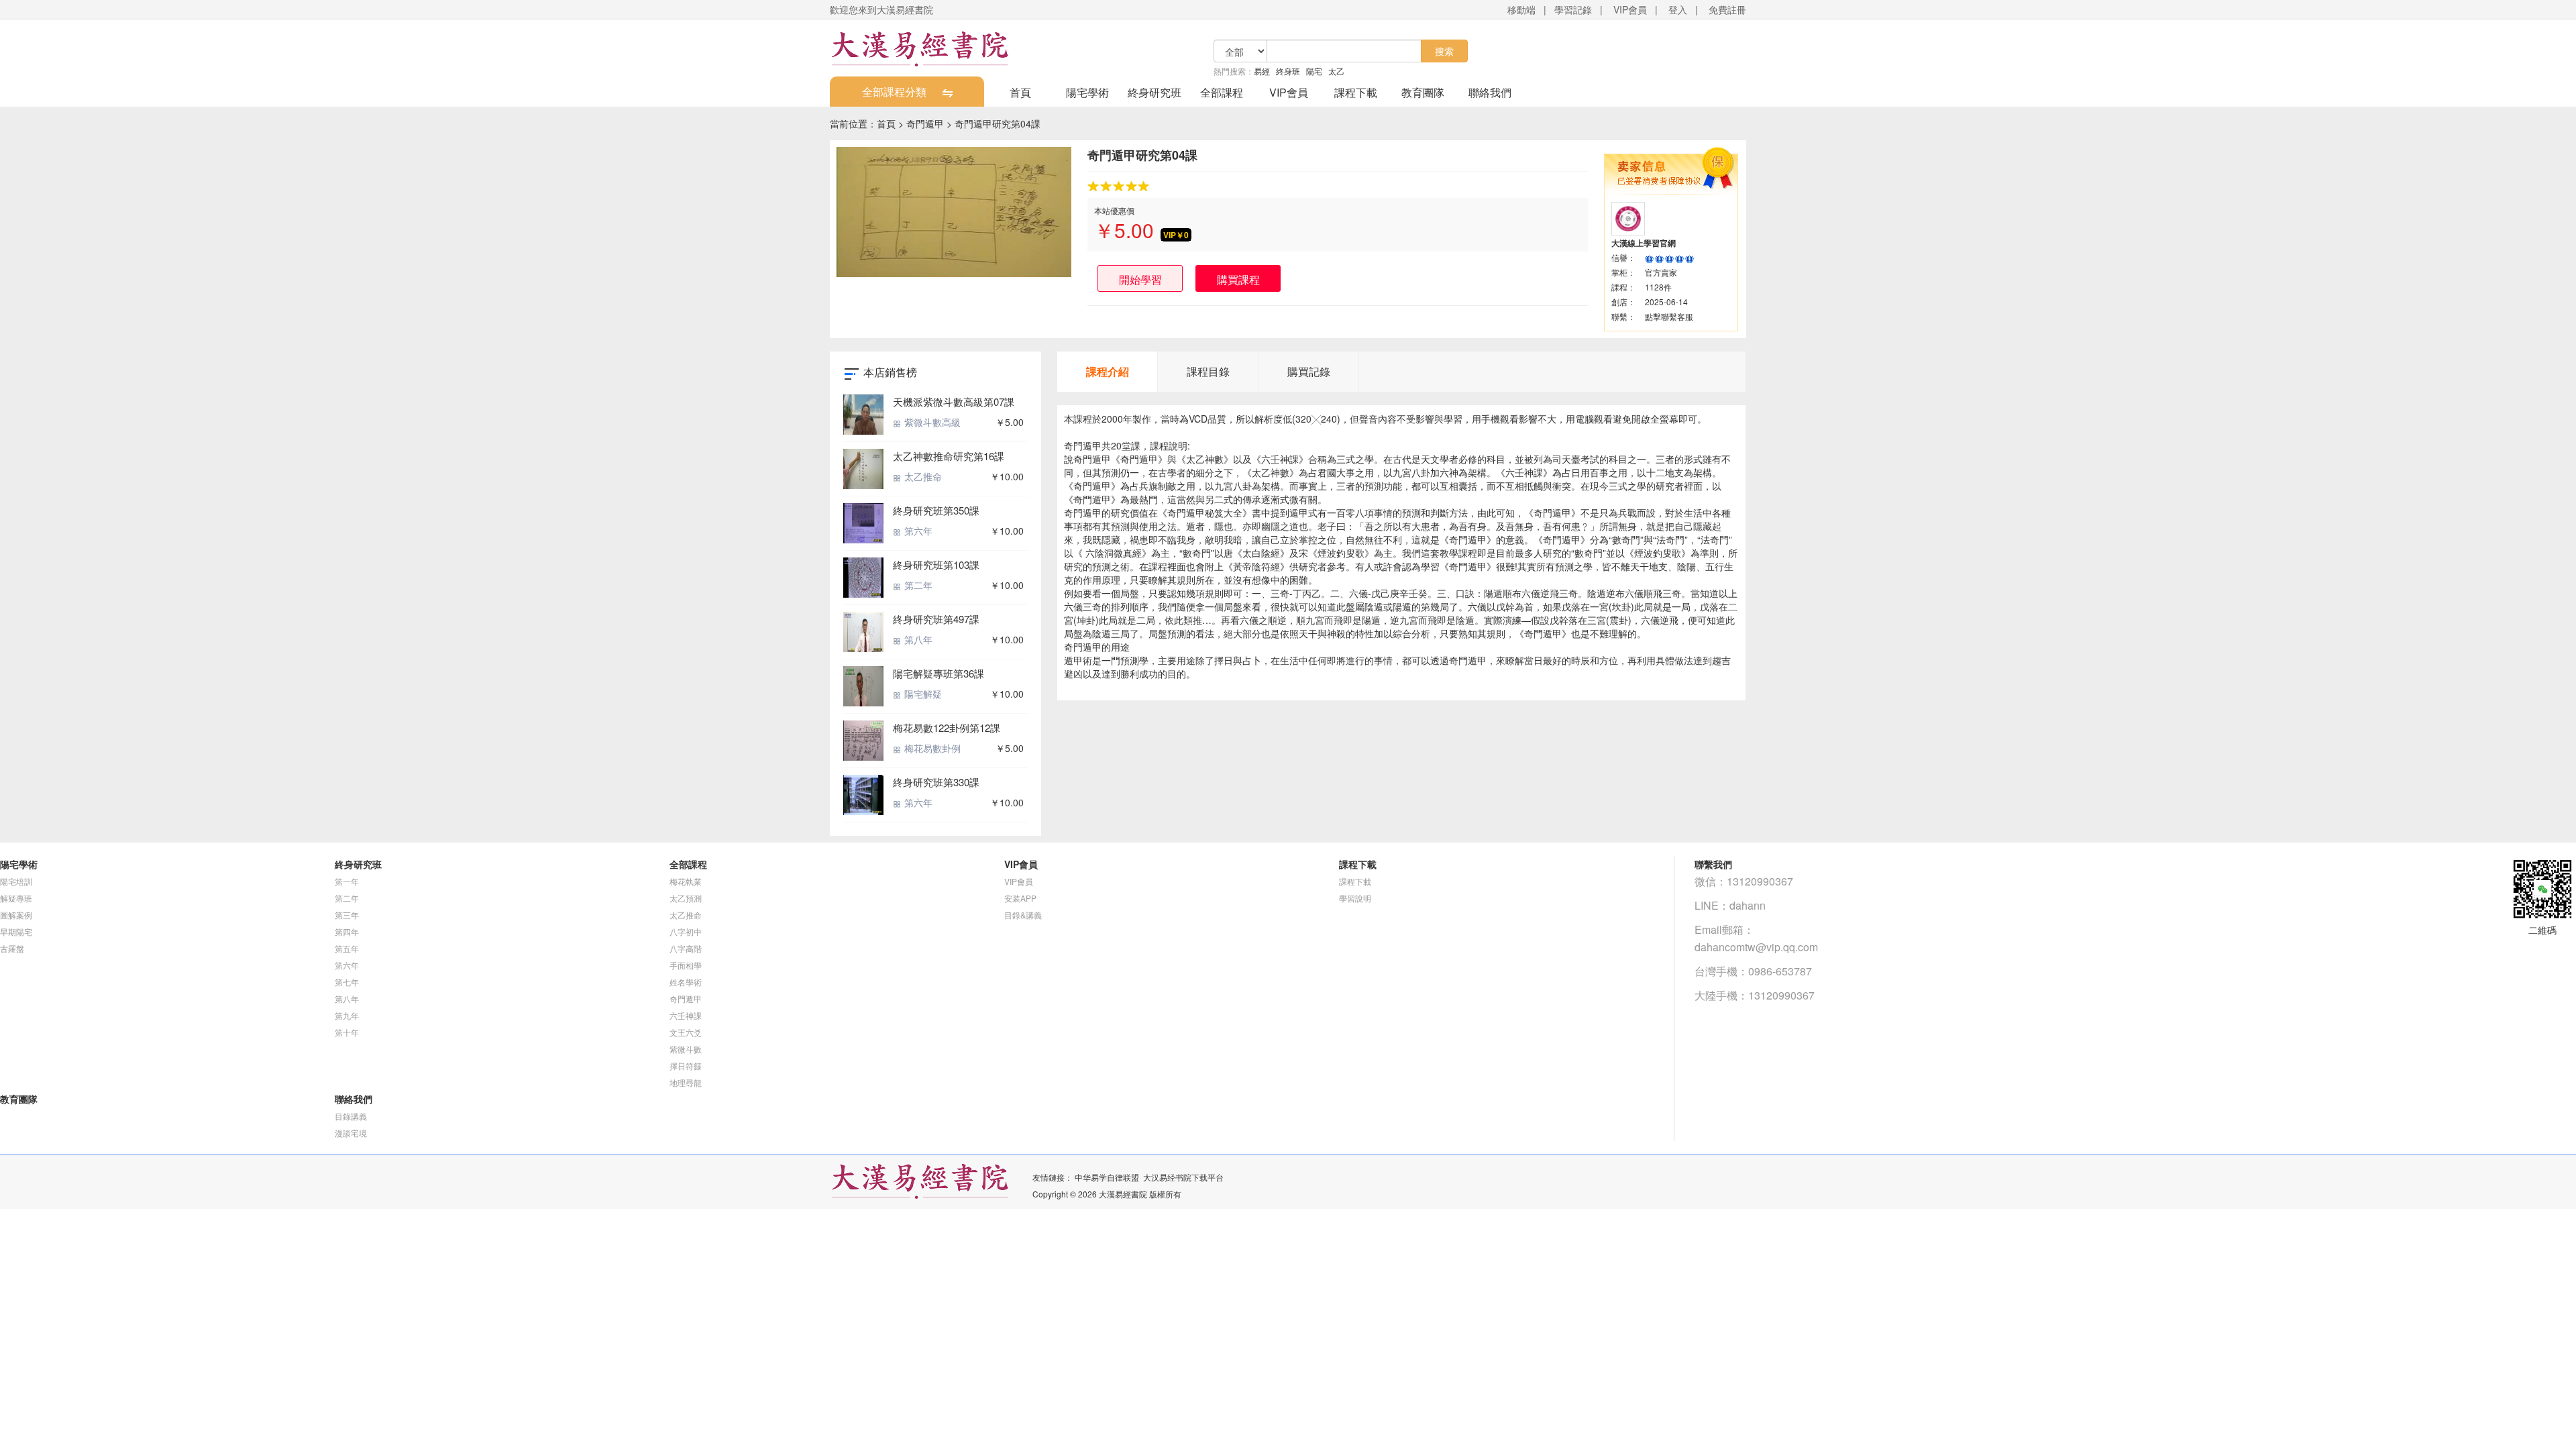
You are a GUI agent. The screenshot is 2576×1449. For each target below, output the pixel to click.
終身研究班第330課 (936, 782)
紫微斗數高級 (931, 422)
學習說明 (1355, 898)
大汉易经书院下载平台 (1183, 1177)
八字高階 (686, 948)
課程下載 (1356, 92)
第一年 (347, 881)
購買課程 (1238, 279)
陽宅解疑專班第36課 (938, 673)
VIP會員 (1630, 9)
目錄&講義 (1023, 915)
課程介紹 (1108, 371)
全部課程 (1222, 92)
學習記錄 (1573, 9)
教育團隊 (1423, 92)
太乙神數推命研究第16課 (949, 456)
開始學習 (1140, 279)
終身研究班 (1155, 92)
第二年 (917, 585)
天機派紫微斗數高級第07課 (954, 401)
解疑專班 (16, 898)
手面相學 (686, 965)
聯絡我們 (1490, 92)
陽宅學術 (1087, 92)
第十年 (347, 1032)
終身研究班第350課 (936, 510)
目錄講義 (351, 1116)
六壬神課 (686, 1015)
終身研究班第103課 (936, 565)
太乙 (1336, 71)
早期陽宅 (16, 931)
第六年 (917, 531)
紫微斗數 (686, 1049)
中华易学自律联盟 (1107, 1177)
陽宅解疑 (922, 694)
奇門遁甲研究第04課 (998, 123)
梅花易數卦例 (931, 748)
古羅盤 (12, 948)
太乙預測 (686, 898)
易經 (1262, 71)
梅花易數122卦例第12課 (947, 728)
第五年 (347, 948)
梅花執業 (686, 881)
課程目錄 (1208, 371)
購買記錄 (1309, 371)
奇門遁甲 (925, 123)
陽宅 (1314, 71)
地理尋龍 (686, 1082)
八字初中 (686, 931)
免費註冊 (1727, 9)
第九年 (347, 1015)
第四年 (347, 931)
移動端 (1521, 9)
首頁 (1020, 92)
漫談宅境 (351, 1133)
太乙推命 (922, 476)
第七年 (347, 982)
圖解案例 (16, 915)
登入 (1678, 9)
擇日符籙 (686, 1066)
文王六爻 (686, 1032)
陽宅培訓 (16, 881)
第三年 (347, 915)
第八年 (917, 639)
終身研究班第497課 (936, 619)
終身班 (1288, 71)
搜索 (1444, 51)
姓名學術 (686, 982)
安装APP (1020, 898)
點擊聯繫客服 (1669, 316)
